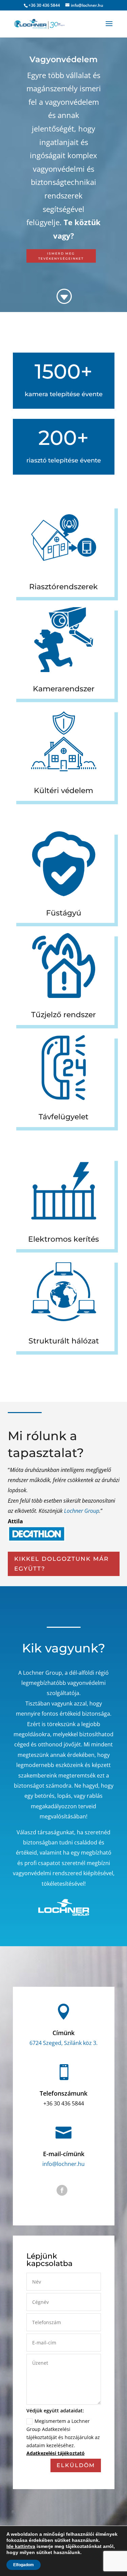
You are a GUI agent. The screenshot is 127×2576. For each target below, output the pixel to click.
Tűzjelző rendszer (63, 1015)
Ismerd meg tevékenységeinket (61, 256)
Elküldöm (76, 2465)
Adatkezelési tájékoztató (56, 2453)
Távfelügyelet (63, 1117)
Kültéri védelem (63, 791)
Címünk (63, 2033)
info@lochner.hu (63, 2164)
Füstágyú (64, 913)
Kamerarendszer (64, 689)
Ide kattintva (21, 2546)
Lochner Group (82, 1511)
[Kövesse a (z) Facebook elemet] (62, 2190)
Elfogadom (24, 2565)
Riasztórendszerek (63, 587)
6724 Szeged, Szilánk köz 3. (63, 2043)
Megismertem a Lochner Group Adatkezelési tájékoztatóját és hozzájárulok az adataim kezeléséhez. (63, 2437)
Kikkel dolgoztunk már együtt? (61, 1564)
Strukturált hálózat (64, 1341)
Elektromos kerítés (63, 1239)
